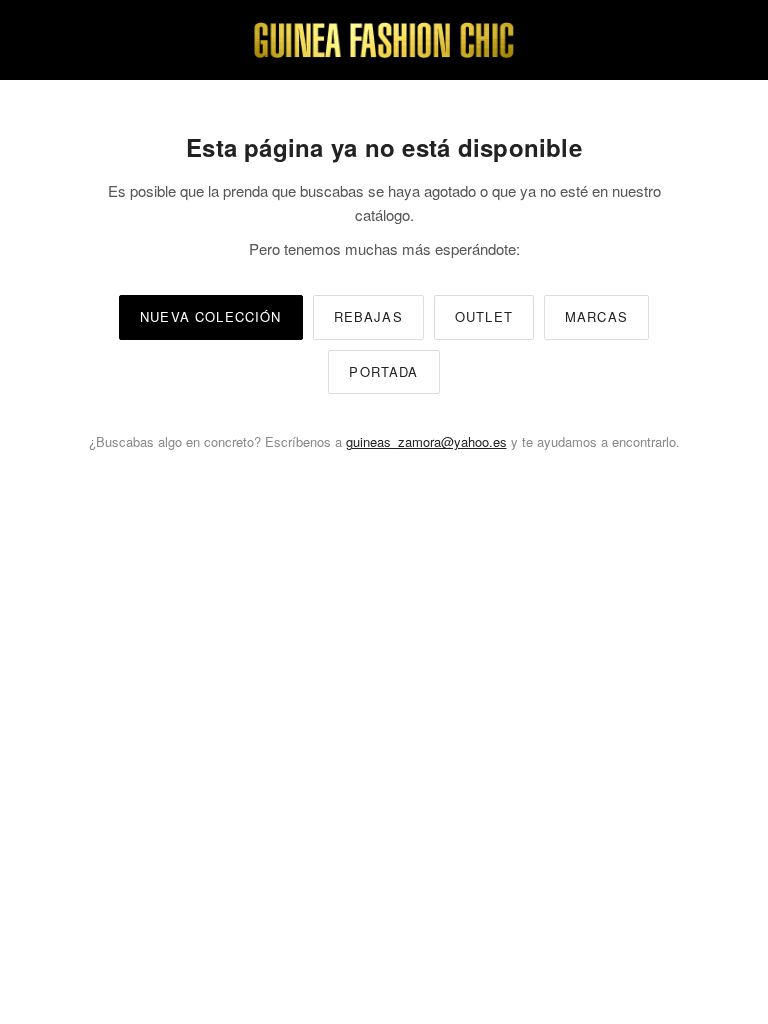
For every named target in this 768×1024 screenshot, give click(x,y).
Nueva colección (211, 316)
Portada (383, 371)
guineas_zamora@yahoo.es (426, 441)
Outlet (484, 316)
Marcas (596, 316)
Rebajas (368, 316)
